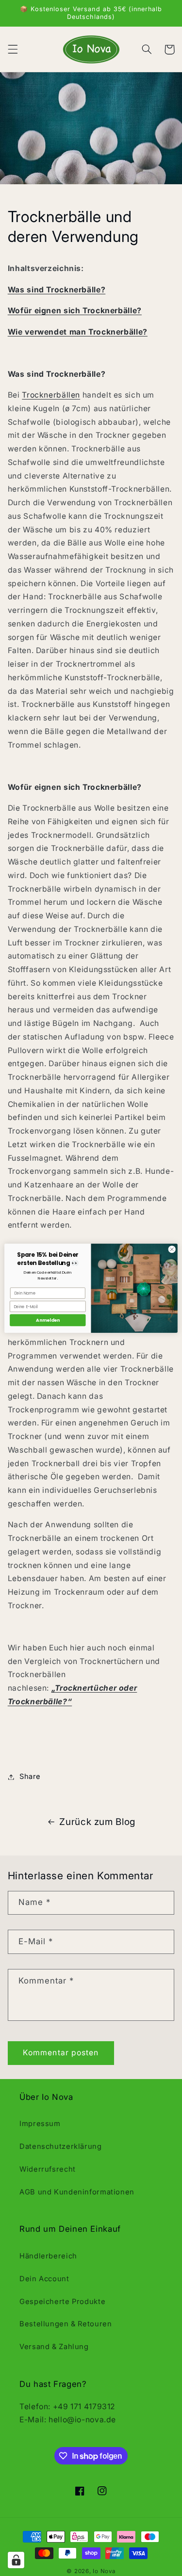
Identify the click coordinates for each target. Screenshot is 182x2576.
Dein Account (44, 2279)
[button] (13, 49)
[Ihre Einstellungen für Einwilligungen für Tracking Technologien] (16, 2560)
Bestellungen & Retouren (66, 2324)
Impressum (40, 2124)
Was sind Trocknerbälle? (57, 290)
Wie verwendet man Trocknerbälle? (78, 332)
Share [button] (30, 1776)
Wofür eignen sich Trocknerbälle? (75, 311)
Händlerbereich (48, 2256)
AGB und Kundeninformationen (77, 2192)
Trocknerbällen (51, 395)
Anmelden (48, 1320)
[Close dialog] (172, 1249)
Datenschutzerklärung (61, 2146)
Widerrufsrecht (48, 2169)
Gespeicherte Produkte (62, 2302)
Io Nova (104, 2571)
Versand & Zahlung (54, 2347)
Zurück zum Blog (97, 1822)
